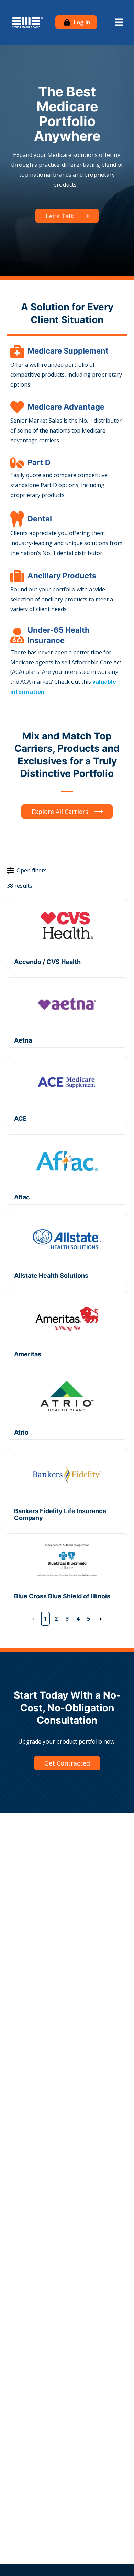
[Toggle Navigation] (119, 22)
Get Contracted (67, 1763)
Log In (81, 22)
